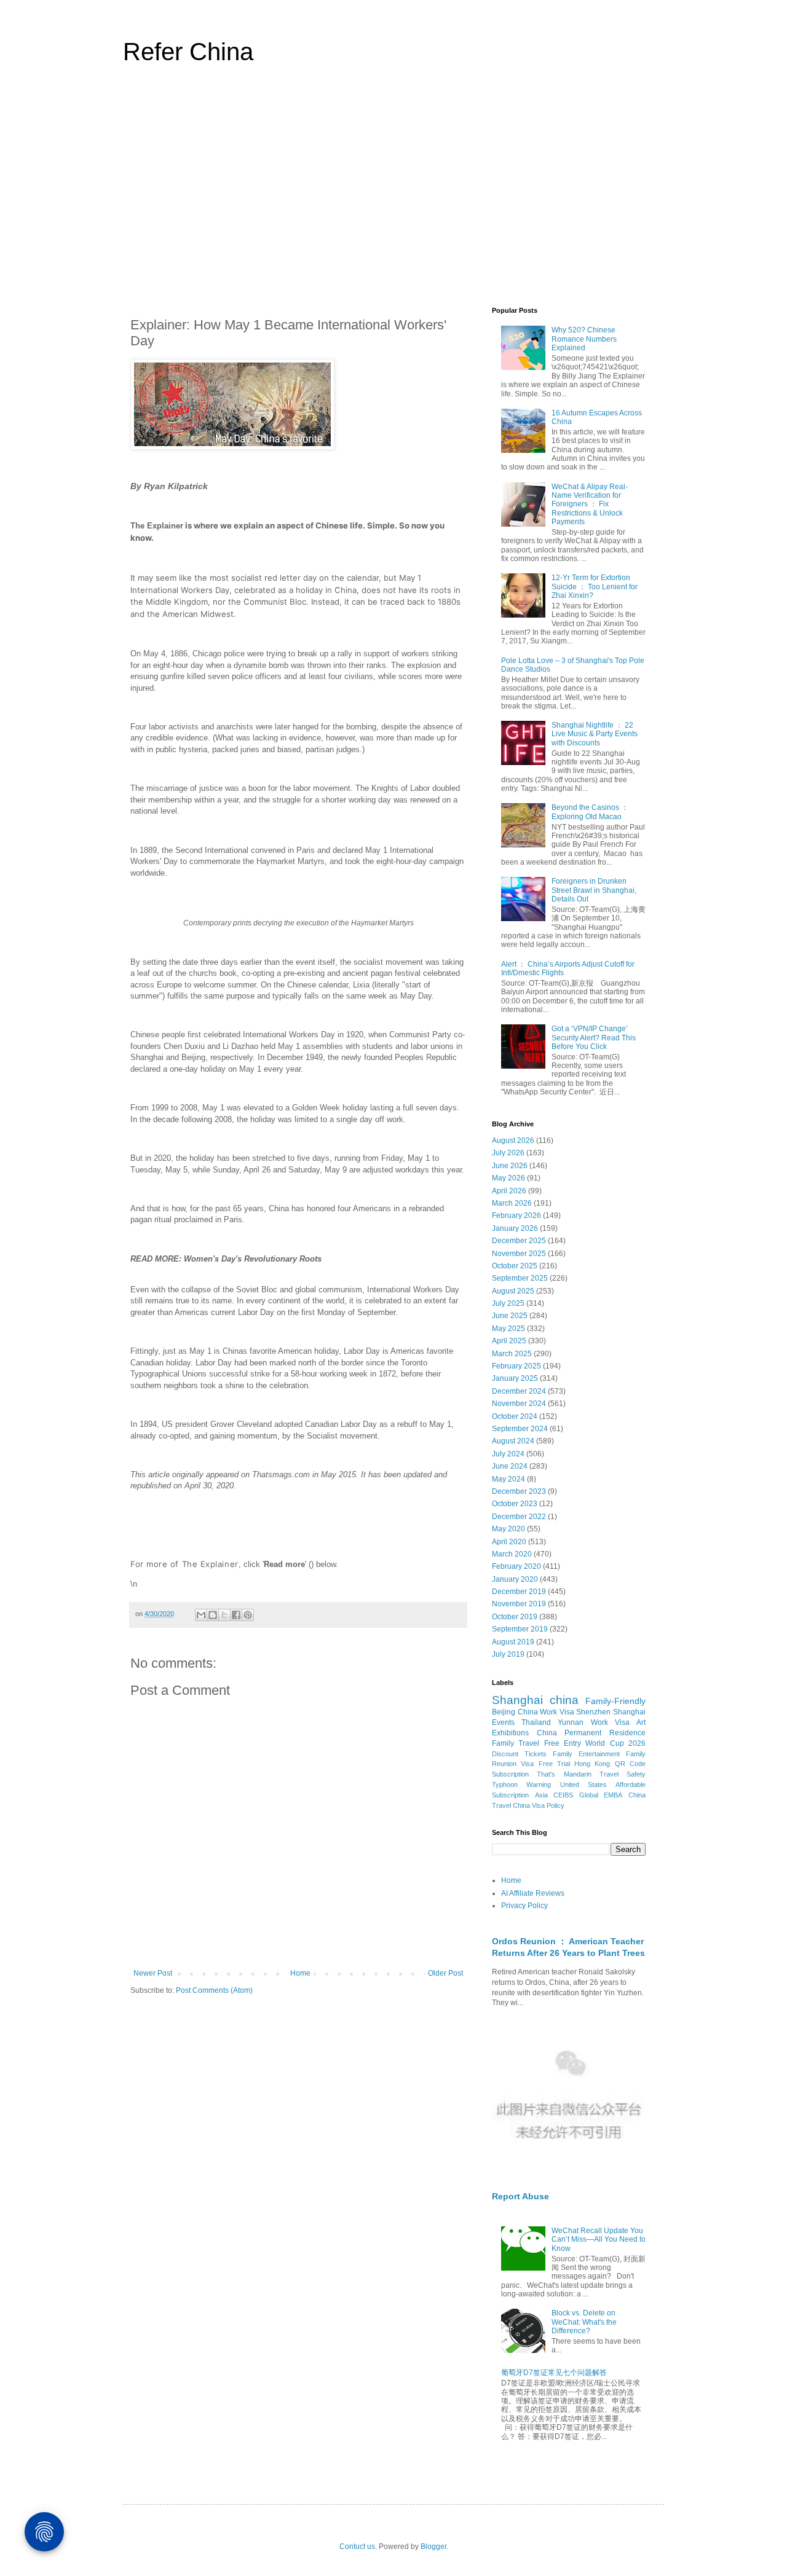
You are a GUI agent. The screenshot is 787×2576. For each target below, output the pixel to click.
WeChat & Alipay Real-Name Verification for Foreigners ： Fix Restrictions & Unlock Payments (590, 505)
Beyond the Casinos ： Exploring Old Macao (590, 812)
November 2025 (519, 1254)
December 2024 (519, 1391)
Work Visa (610, 1722)
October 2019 (515, 1617)
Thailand (536, 1722)
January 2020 (515, 1579)
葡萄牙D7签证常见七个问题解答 (554, 2373)
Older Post (445, 1973)
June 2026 (510, 1166)
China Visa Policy (539, 1805)
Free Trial (554, 1764)
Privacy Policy (524, 1906)
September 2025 (520, 1278)
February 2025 (516, 1366)
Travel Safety (623, 1774)
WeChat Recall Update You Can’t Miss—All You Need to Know (599, 2240)
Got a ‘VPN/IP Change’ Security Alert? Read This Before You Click (594, 1038)
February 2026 (516, 1215)
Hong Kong (592, 1764)
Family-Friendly (615, 1701)
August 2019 (513, 1642)
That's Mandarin (564, 1774)
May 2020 (508, 1529)
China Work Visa (546, 1712)
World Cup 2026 (615, 1743)
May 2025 (508, 1329)
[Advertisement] (393, 193)
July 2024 (508, 1454)
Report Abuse (520, 2196)
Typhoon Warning (521, 1785)
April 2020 (509, 1542)
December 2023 (519, 1491)
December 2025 (519, 1241)
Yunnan (571, 1722)
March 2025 (512, 1354)
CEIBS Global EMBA (588, 1795)
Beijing (504, 1712)
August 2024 (513, 1441)
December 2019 (519, 1592)
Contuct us (357, 2547)
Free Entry (563, 1743)
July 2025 (508, 1303)
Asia (541, 1795)
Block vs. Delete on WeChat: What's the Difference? (584, 2322)
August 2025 (513, 1291)
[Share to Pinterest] (248, 1615)
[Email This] (201, 1615)
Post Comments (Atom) (214, 1990)
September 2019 (520, 1629)
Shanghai (517, 1700)
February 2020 (516, 1566)
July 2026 (508, 1153)
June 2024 (510, 1466)
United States (583, 1785)
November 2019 (519, 1604)
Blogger (433, 2547)
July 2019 (508, 1654)
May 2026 (508, 1178)
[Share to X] (224, 1615)
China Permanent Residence (591, 1733)
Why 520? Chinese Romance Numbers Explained (584, 339)
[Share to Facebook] (236, 1615)
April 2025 (509, 1341)
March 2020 (512, 1554)
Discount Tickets (519, 1754)
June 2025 (510, 1316)
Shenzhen (593, 1712)
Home (300, 1973)
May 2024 (508, 1479)
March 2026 (512, 1203)
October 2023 (515, 1504)
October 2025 (515, 1266)
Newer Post (153, 1973)
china (564, 1700)
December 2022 (519, 1517)
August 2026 (513, 1141)
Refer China (188, 52)
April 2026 (509, 1191)
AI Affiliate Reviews (533, 1893)
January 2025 (515, 1378)
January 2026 (515, 1228)
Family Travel (516, 1743)
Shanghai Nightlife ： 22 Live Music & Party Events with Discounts (595, 734)
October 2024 (515, 1416)
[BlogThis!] (213, 1615)
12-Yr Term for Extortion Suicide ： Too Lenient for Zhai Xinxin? (595, 587)
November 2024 (519, 1404)
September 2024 (520, 1429)
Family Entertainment (586, 1754)
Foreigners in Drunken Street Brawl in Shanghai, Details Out (594, 890)
